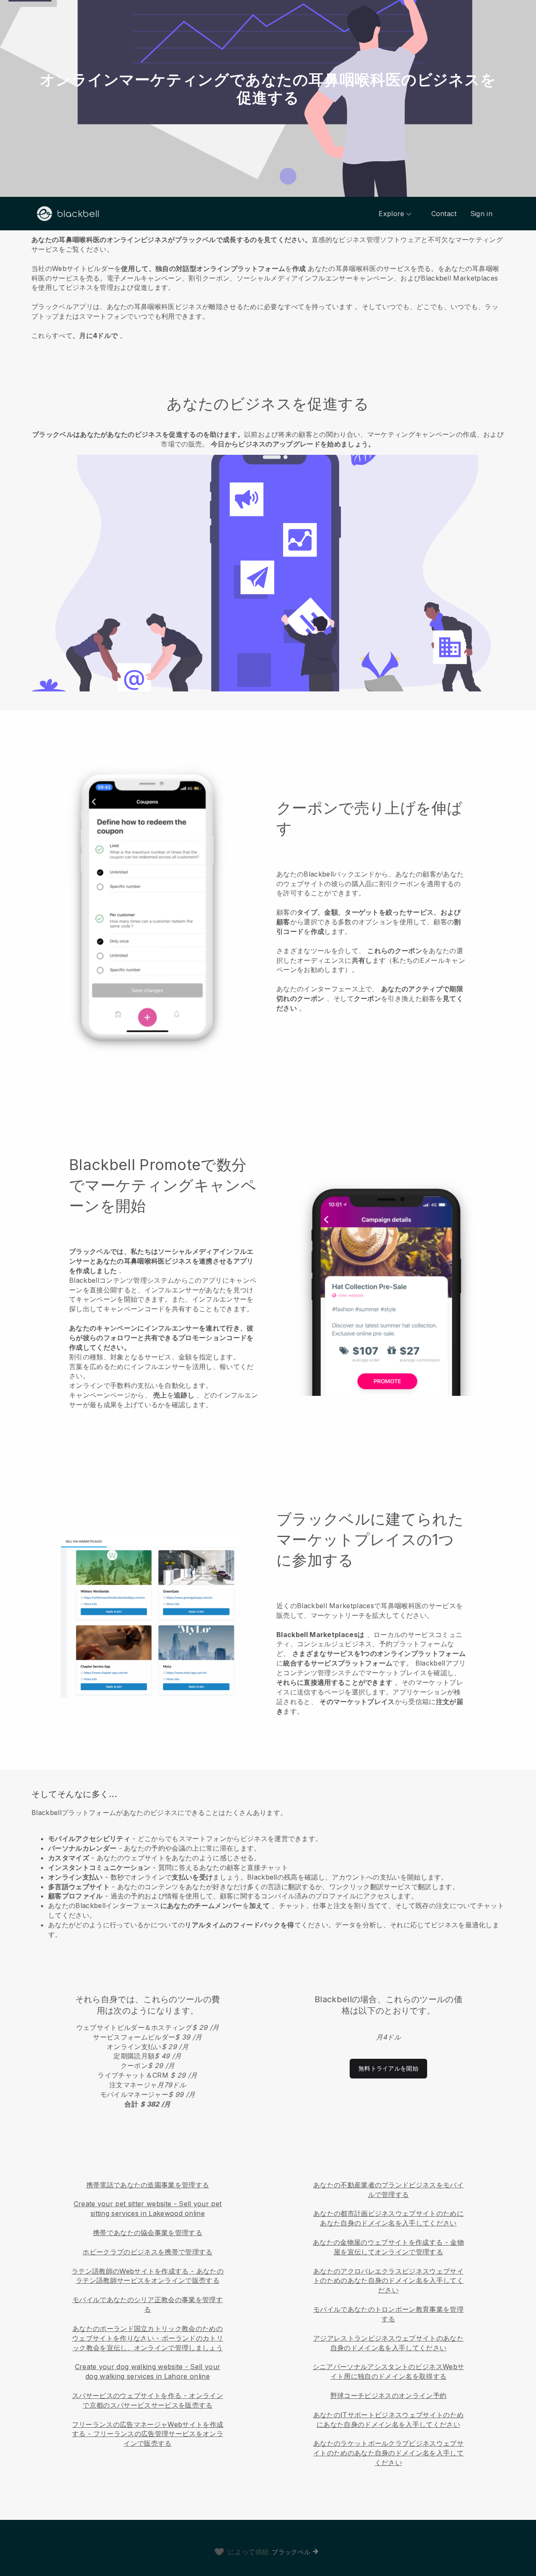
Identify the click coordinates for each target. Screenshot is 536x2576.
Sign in (481, 214)
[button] (268, 286)
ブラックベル (291, 2552)
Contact (444, 214)
